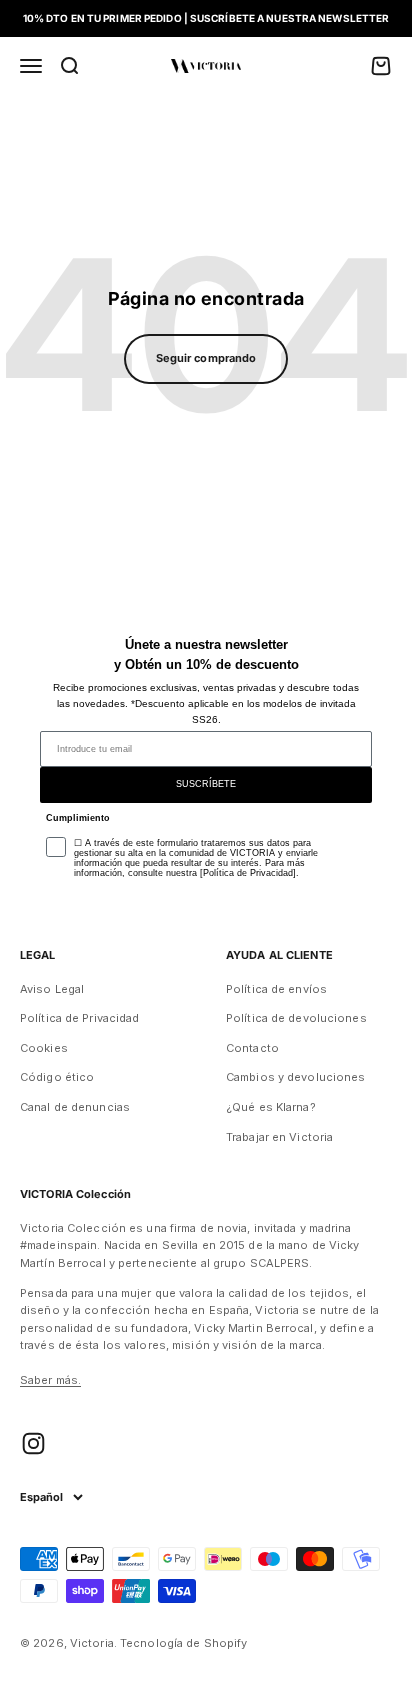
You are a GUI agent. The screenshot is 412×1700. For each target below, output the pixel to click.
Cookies (44, 1048)
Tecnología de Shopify (183, 1643)
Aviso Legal (52, 989)
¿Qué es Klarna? (271, 1107)
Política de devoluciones (296, 1018)
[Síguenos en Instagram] (33, 1443)
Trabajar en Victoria (279, 1137)
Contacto (252, 1048)
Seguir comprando (206, 358)
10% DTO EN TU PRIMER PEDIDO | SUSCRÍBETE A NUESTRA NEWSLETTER (206, 18)
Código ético (57, 1077)
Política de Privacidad (79, 1018)
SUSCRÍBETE (206, 784)
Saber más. (50, 1380)
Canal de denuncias (75, 1107)
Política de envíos (276, 989)
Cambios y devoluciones (295, 1077)
